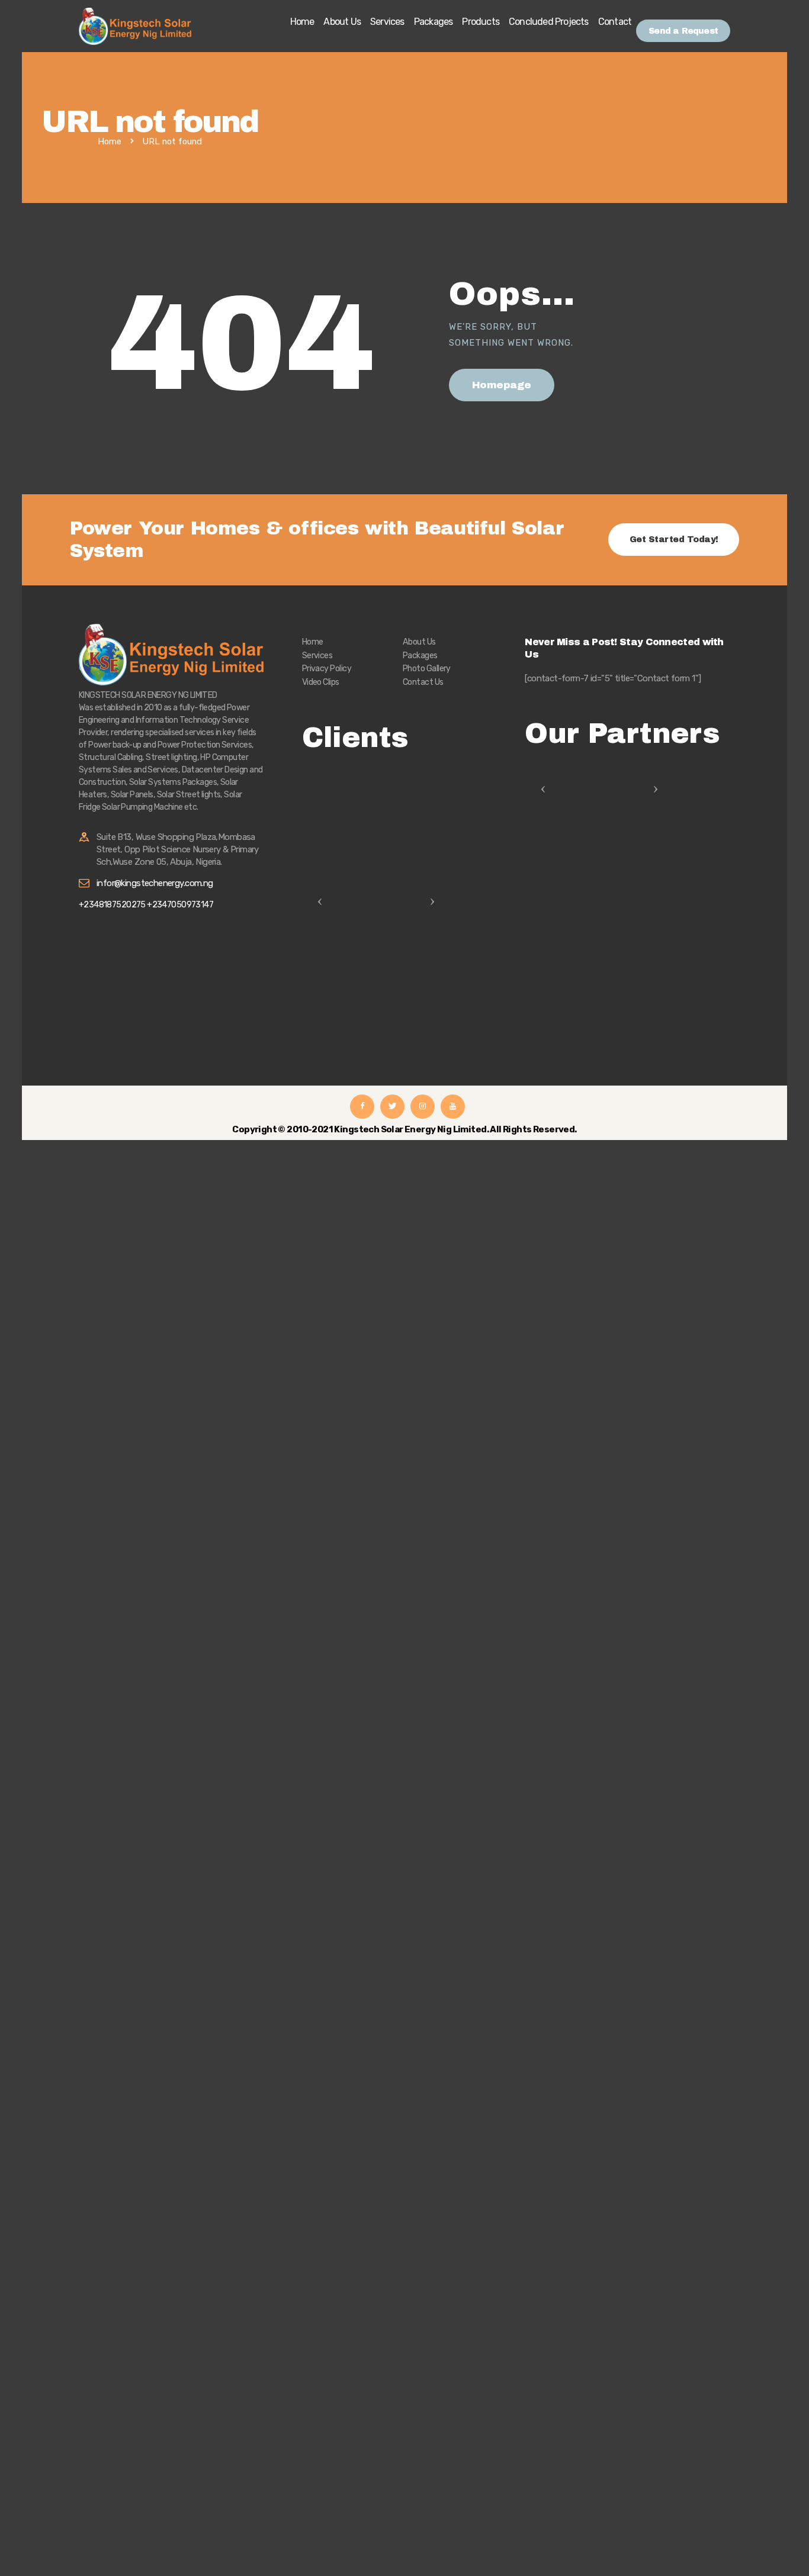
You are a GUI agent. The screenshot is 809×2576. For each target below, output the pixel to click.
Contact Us (423, 682)
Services (317, 656)
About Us (419, 642)
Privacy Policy (327, 669)
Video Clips (321, 682)
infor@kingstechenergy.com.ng (155, 883)
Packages (420, 656)
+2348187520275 (113, 905)
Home (110, 142)
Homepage (502, 385)
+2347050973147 (180, 905)
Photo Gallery (427, 669)
